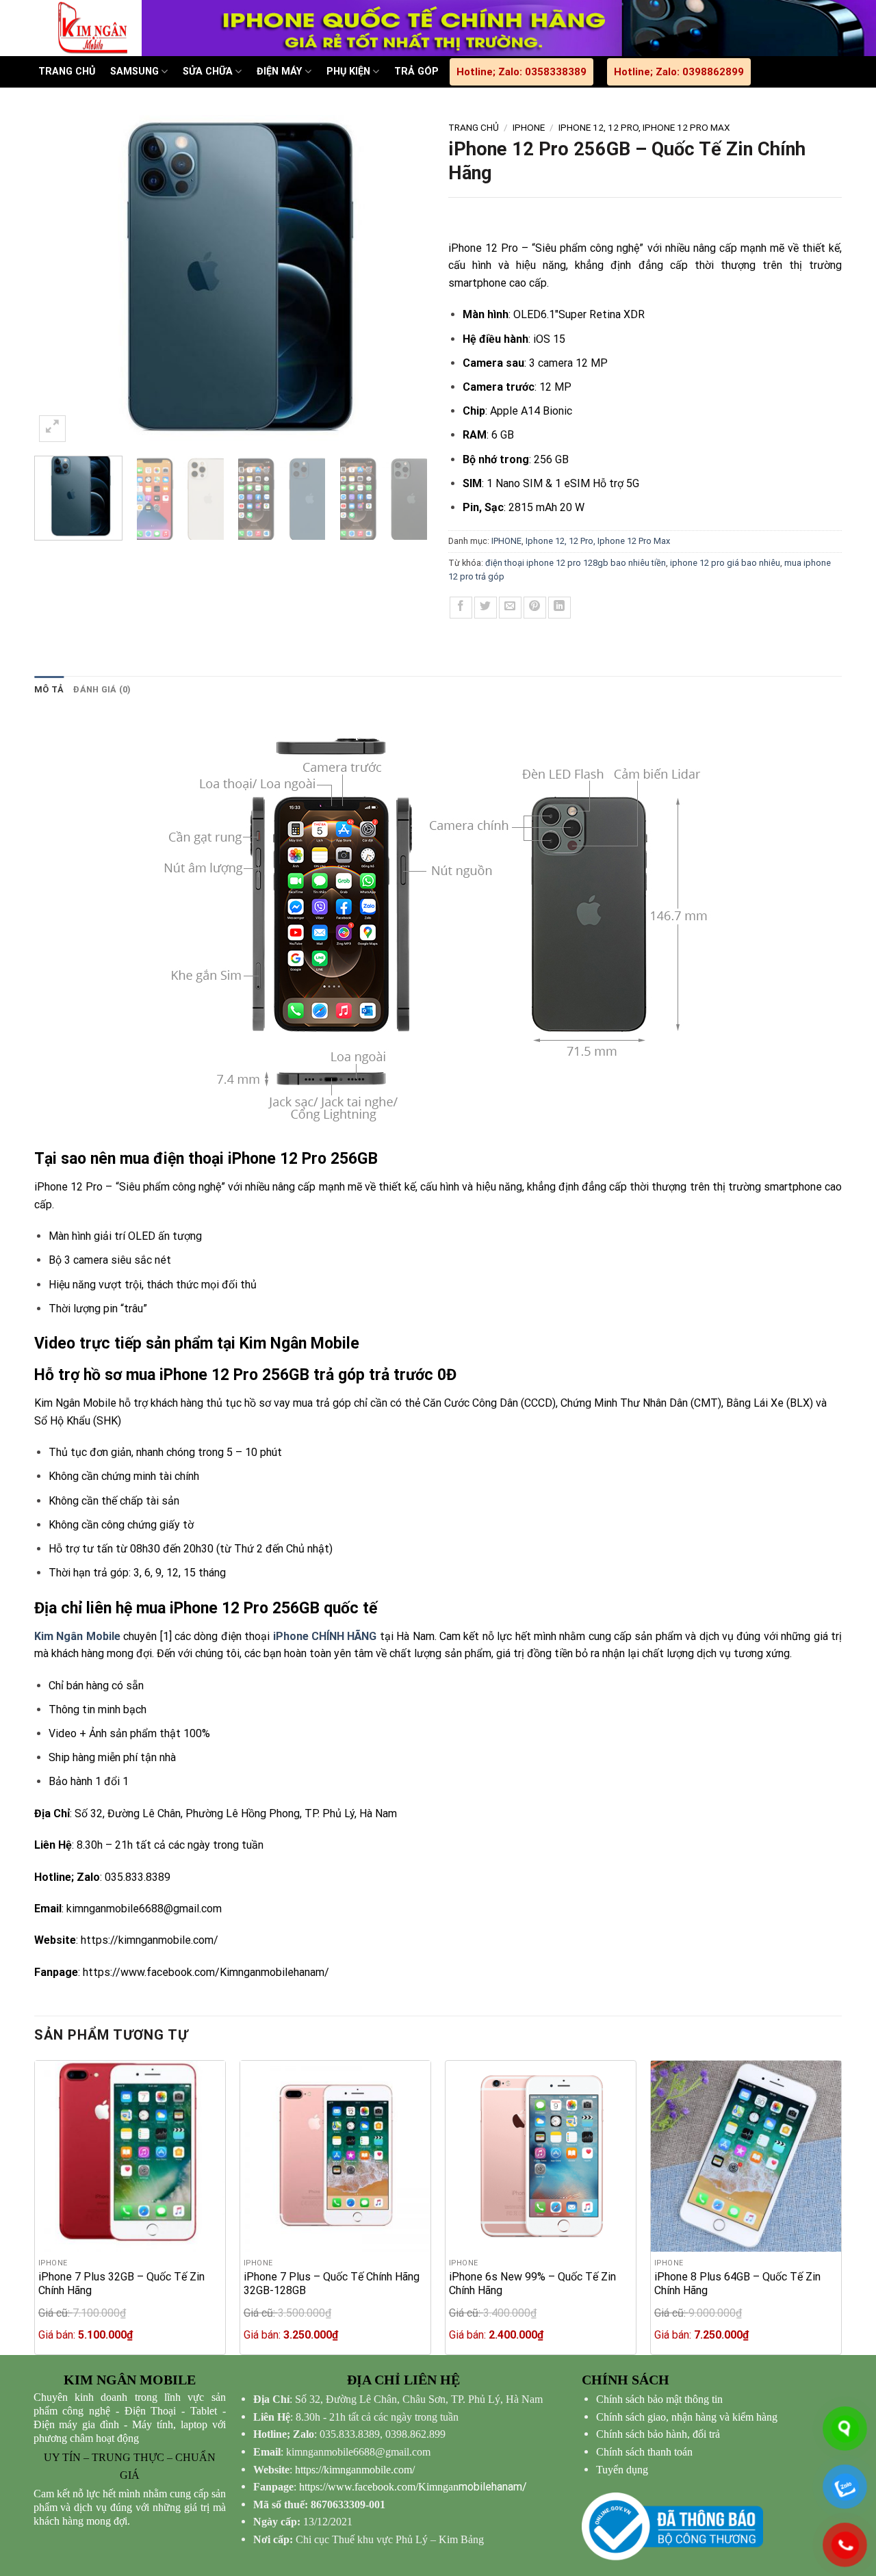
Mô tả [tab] (49, 689)
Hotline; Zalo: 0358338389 (521, 72)
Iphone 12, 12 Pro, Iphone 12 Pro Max (644, 127)
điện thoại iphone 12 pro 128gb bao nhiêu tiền (576, 563)
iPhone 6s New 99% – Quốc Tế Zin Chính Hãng (532, 2284)
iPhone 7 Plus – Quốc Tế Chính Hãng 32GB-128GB (332, 2284)
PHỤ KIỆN (348, 71)
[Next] (402, 280)
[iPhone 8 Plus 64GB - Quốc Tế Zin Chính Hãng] (746, 2156)
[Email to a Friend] (510, 608)
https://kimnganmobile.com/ (150, 1940)
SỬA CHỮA (208, 71)
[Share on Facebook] (461, 608)
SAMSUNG (134, 71)
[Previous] (60, 280)
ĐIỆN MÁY (279, 71)
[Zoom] (52, 429)
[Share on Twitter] (486, 608)
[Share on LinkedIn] (559, 608)
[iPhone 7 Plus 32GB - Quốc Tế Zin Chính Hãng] (130, 2156)
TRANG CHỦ (67, 71)
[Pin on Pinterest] (535, 608)
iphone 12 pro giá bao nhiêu (725, 563)
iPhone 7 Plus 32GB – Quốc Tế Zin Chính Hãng (121, 2284)
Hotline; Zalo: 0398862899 (679, 72)
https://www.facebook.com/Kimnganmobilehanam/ (206, 1972)
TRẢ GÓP (416, 71)
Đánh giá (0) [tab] (102, 689)
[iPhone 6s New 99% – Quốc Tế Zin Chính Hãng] (541, 2156)
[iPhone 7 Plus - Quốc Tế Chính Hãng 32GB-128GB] (335, 2156)
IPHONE (529, 127)
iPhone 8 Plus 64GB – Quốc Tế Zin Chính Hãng (737, 2284)
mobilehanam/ (413, 2487)
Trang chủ (474, 127)
